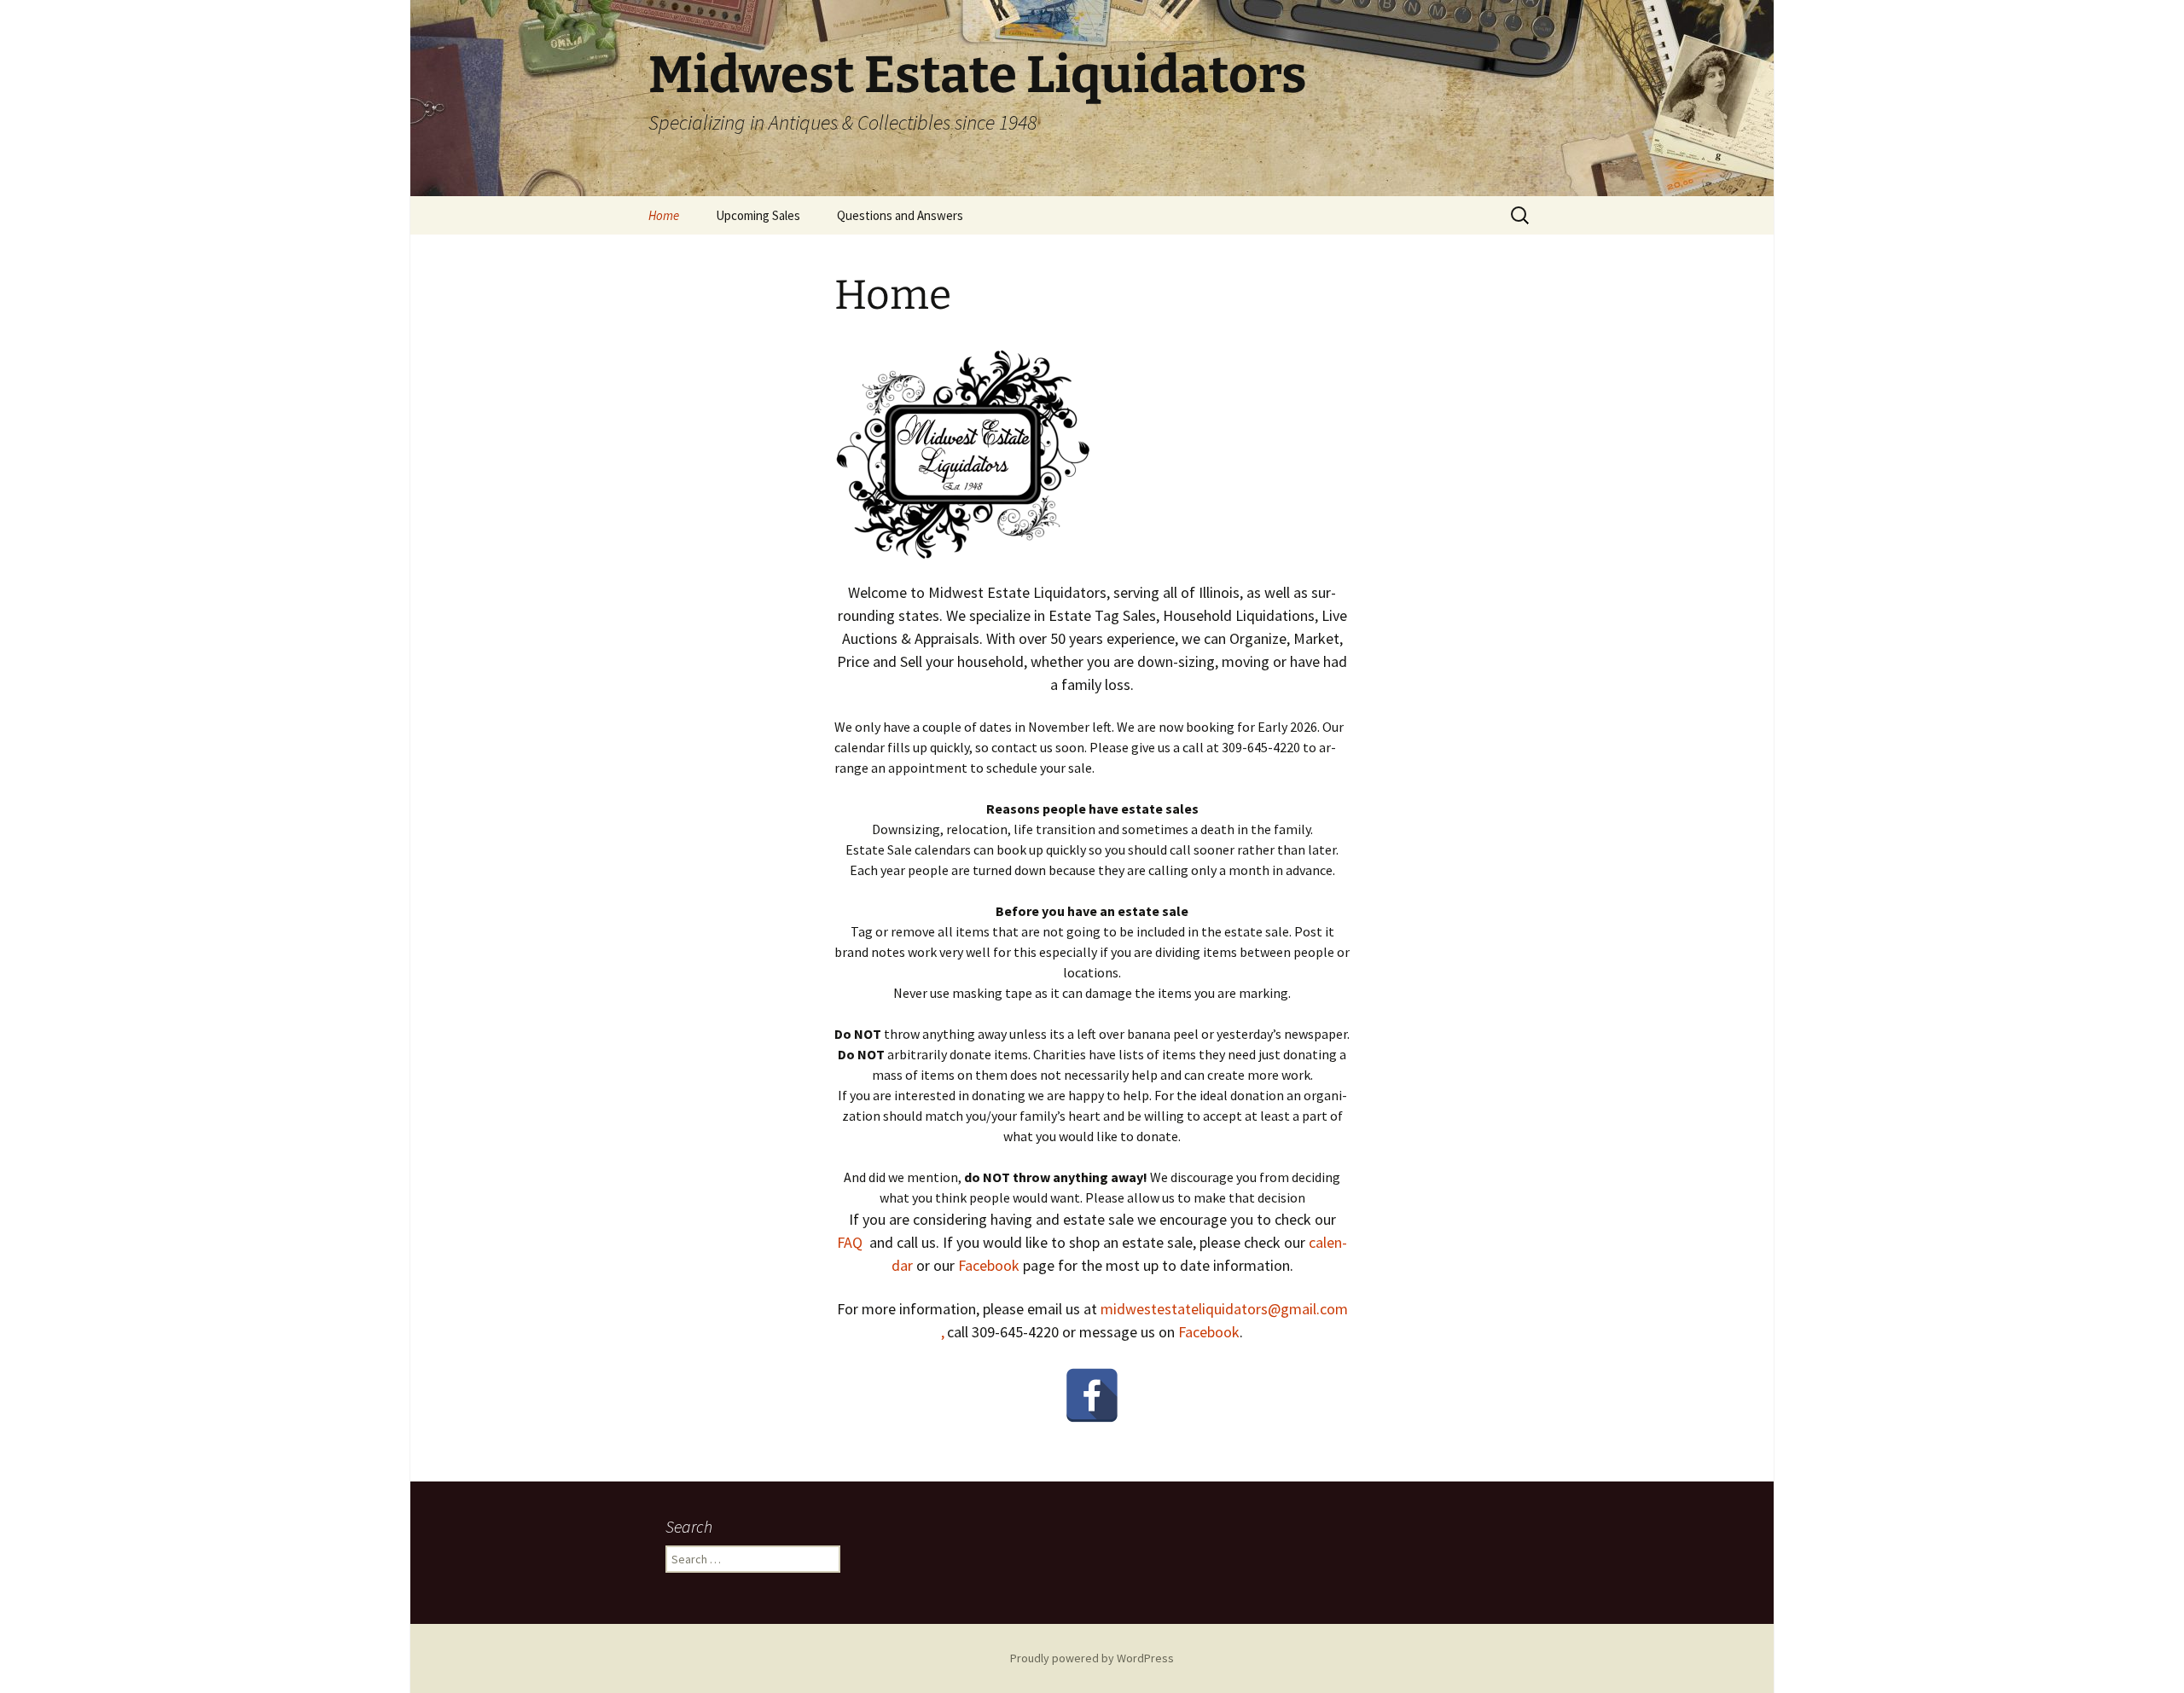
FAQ (850, 1242)
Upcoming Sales (758, 215)
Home (664, 215)
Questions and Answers (900, 215)
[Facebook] (1092, 1395)
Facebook (989, 1265)
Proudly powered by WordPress (1092, 1658)
